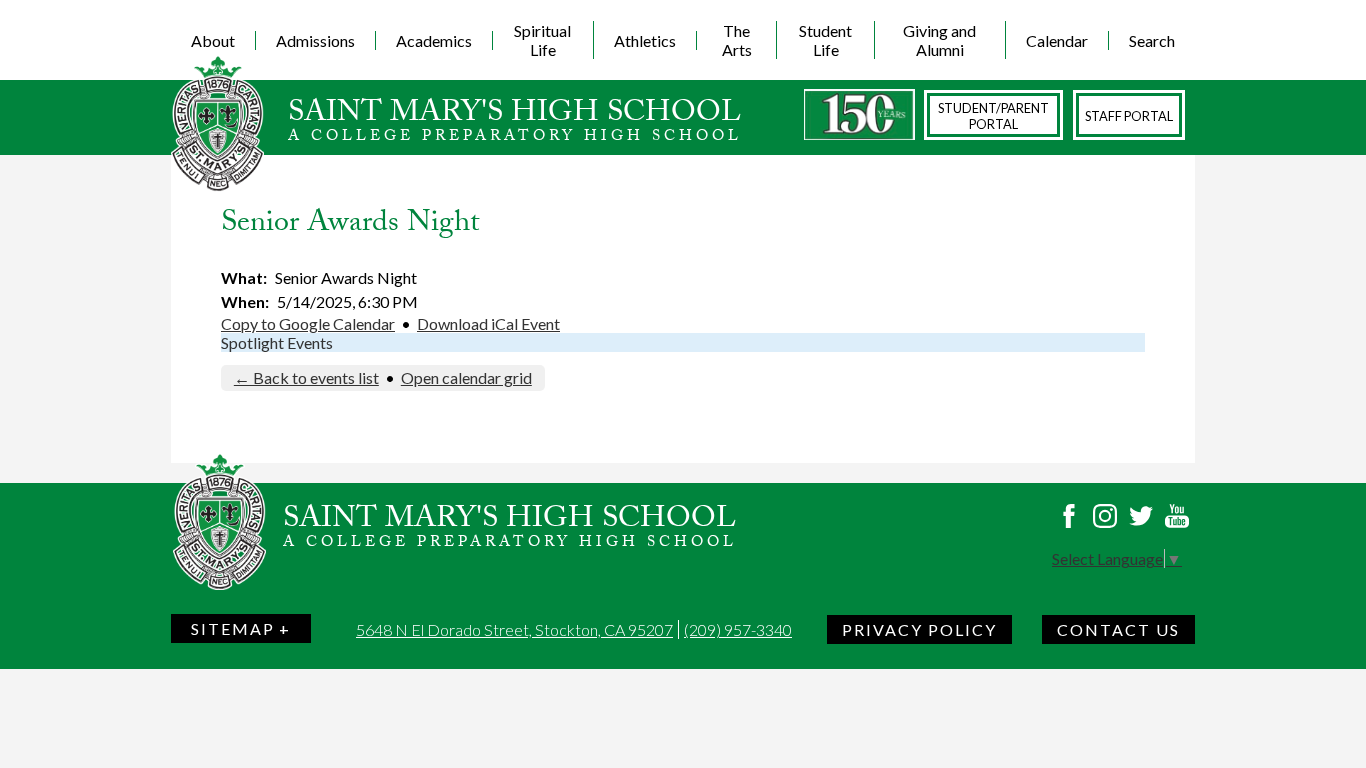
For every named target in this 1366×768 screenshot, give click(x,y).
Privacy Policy (919, 629)
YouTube (1177, 516)
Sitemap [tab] (233, 628)
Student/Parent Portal (993, 116)
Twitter (1141, 516)
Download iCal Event (488, 323)
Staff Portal (1129, 116)
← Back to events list (306, 377)
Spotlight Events (277, 342)
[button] (213, 40)
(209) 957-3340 (738, 629)
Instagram (1105, 516)
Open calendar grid (466, 377)
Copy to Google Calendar (308, 323)
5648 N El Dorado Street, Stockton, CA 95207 (514, 629)
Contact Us (1118, 629)
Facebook (1069, 516)
